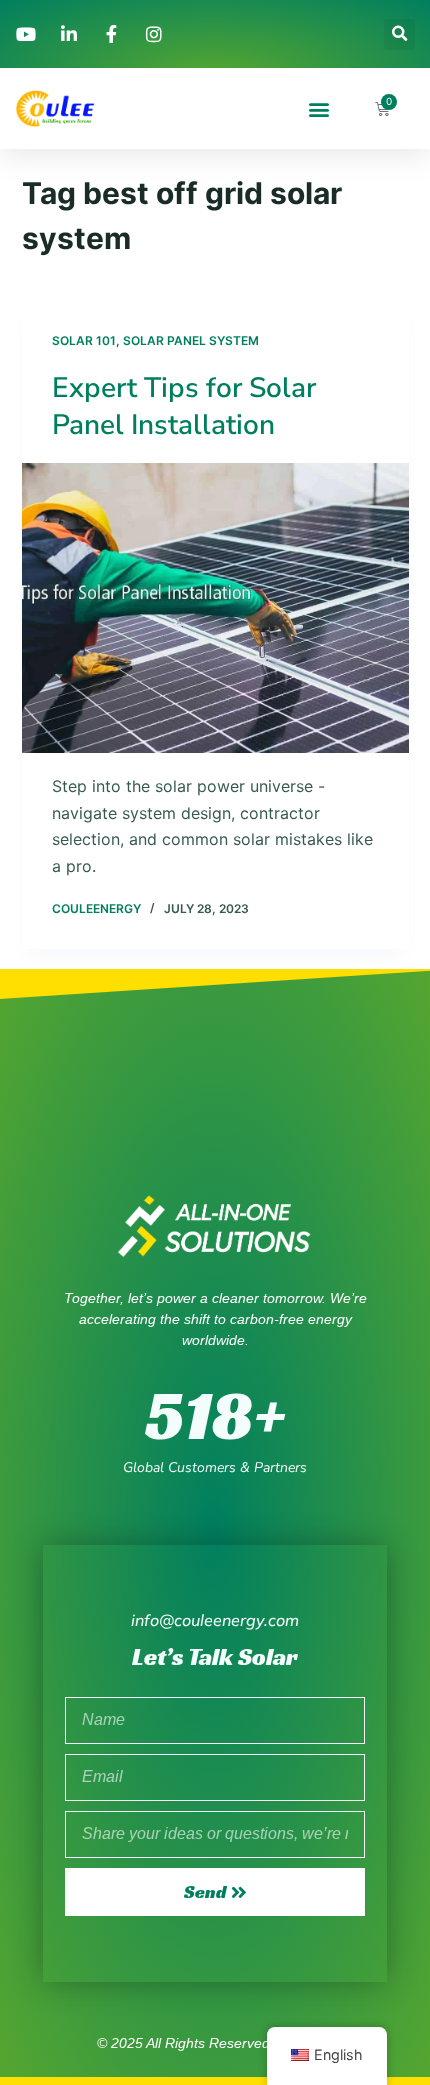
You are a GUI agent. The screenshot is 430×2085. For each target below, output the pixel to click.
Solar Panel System (191, 340)
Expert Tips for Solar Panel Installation (184, 406)
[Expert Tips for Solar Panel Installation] (215, 608)
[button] (399, 34)
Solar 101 (84, 340)
